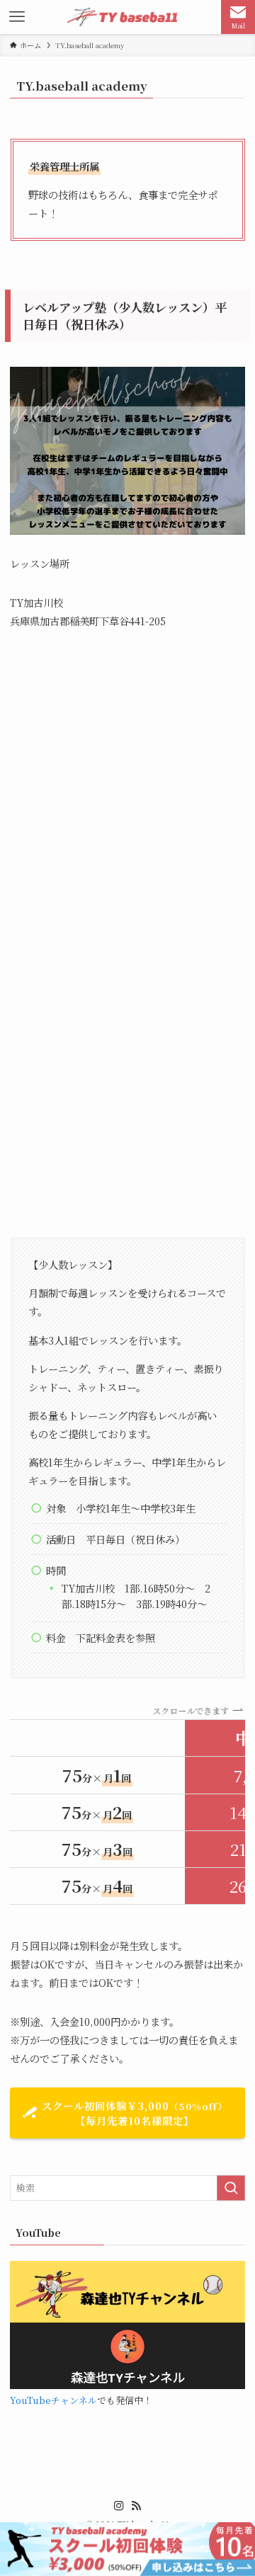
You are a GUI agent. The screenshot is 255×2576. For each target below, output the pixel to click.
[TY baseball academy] (127, 17)
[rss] (136, 2506)
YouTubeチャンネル (53, 2400)
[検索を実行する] (231, 2188)
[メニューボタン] (17, 17)
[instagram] (119, 2506)
